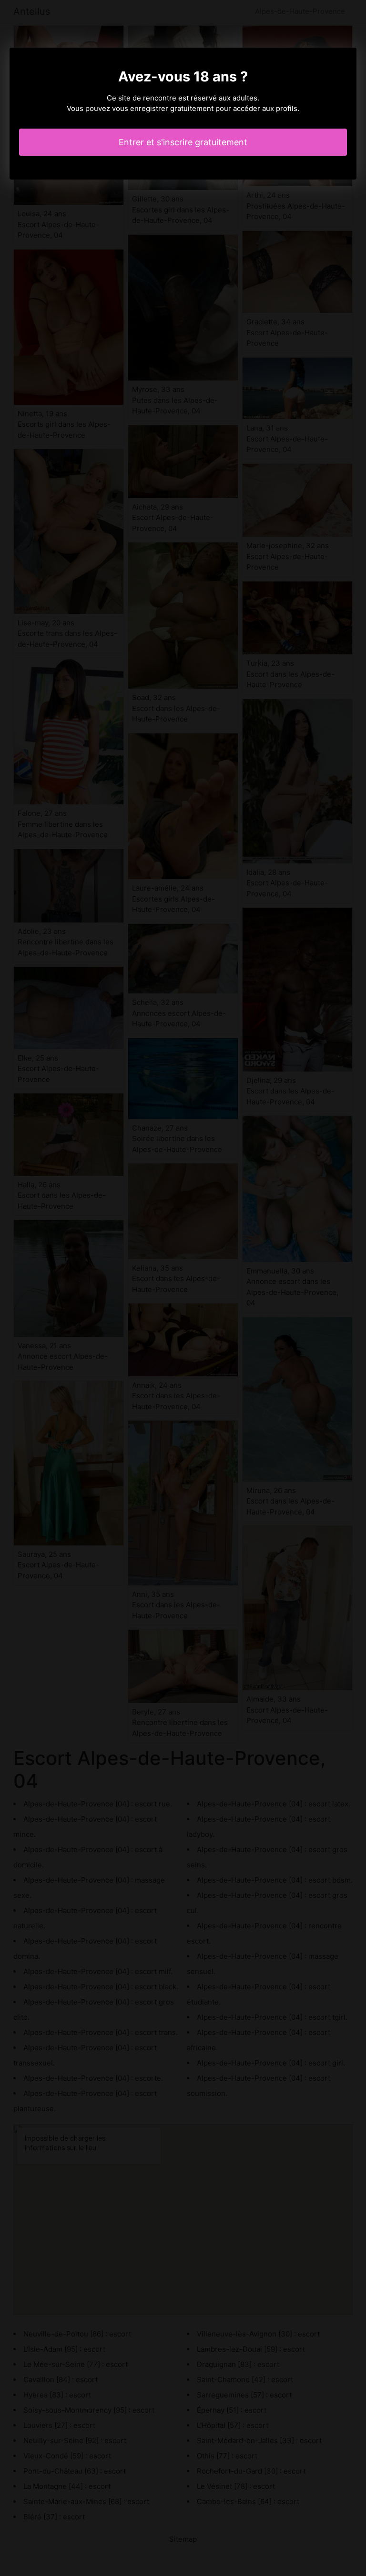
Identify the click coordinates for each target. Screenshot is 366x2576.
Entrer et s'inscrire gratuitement (183, 142)
